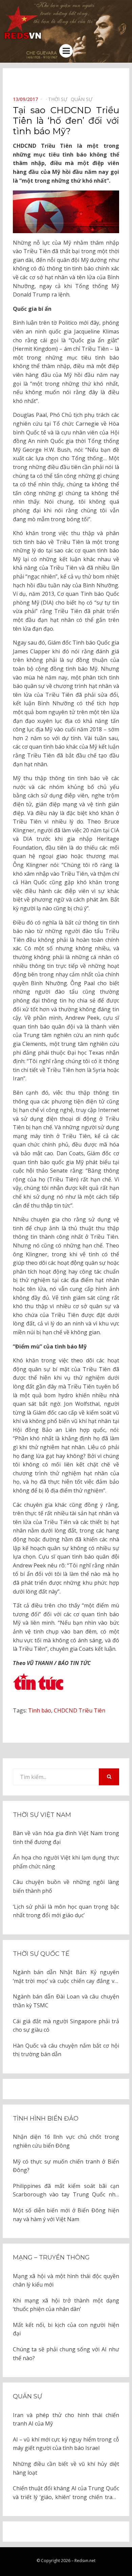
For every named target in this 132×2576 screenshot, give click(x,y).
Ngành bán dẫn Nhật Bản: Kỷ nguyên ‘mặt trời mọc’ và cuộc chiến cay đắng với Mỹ (66, 1977)
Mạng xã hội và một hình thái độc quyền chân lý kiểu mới (66, 2280)
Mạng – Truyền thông (51, 2257)
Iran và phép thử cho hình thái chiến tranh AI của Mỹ (66, 2419)
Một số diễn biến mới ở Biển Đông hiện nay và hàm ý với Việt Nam (66, 2215)
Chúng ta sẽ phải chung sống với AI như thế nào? (66, 2354)
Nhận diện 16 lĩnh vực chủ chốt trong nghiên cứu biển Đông (66, 2141)
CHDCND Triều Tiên (80, 1710)
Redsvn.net (85, 2561)
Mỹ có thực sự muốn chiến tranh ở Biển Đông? (66, 2166)
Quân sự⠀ (83, 99)
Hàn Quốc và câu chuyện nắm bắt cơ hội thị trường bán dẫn (66, 2050)
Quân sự (27, 2396)
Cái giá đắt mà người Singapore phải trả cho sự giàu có (66, 2026)
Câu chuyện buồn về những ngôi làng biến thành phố (66, 1886)
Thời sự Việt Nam (42, 1815)
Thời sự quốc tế (41, 1954)
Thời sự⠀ (59, 99)
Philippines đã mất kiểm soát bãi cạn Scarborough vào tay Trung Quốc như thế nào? (66, 2191)
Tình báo (40, 1710)
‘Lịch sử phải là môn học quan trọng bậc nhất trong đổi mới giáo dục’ (66, 1911)
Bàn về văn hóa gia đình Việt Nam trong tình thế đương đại (66, 1838)
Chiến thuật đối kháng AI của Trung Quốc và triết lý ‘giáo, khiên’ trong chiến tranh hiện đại (66, 2493)
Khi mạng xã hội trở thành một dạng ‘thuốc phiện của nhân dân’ (66, 2305)
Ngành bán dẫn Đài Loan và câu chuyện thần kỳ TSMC (66, 2001)
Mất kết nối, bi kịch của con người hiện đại (66, 2329)
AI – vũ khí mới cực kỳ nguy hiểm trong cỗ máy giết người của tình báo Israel (66, 2444)
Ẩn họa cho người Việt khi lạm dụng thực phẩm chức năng (66, 1862)
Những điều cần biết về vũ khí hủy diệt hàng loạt (66, 2468)
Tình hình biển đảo (46, 2118)
